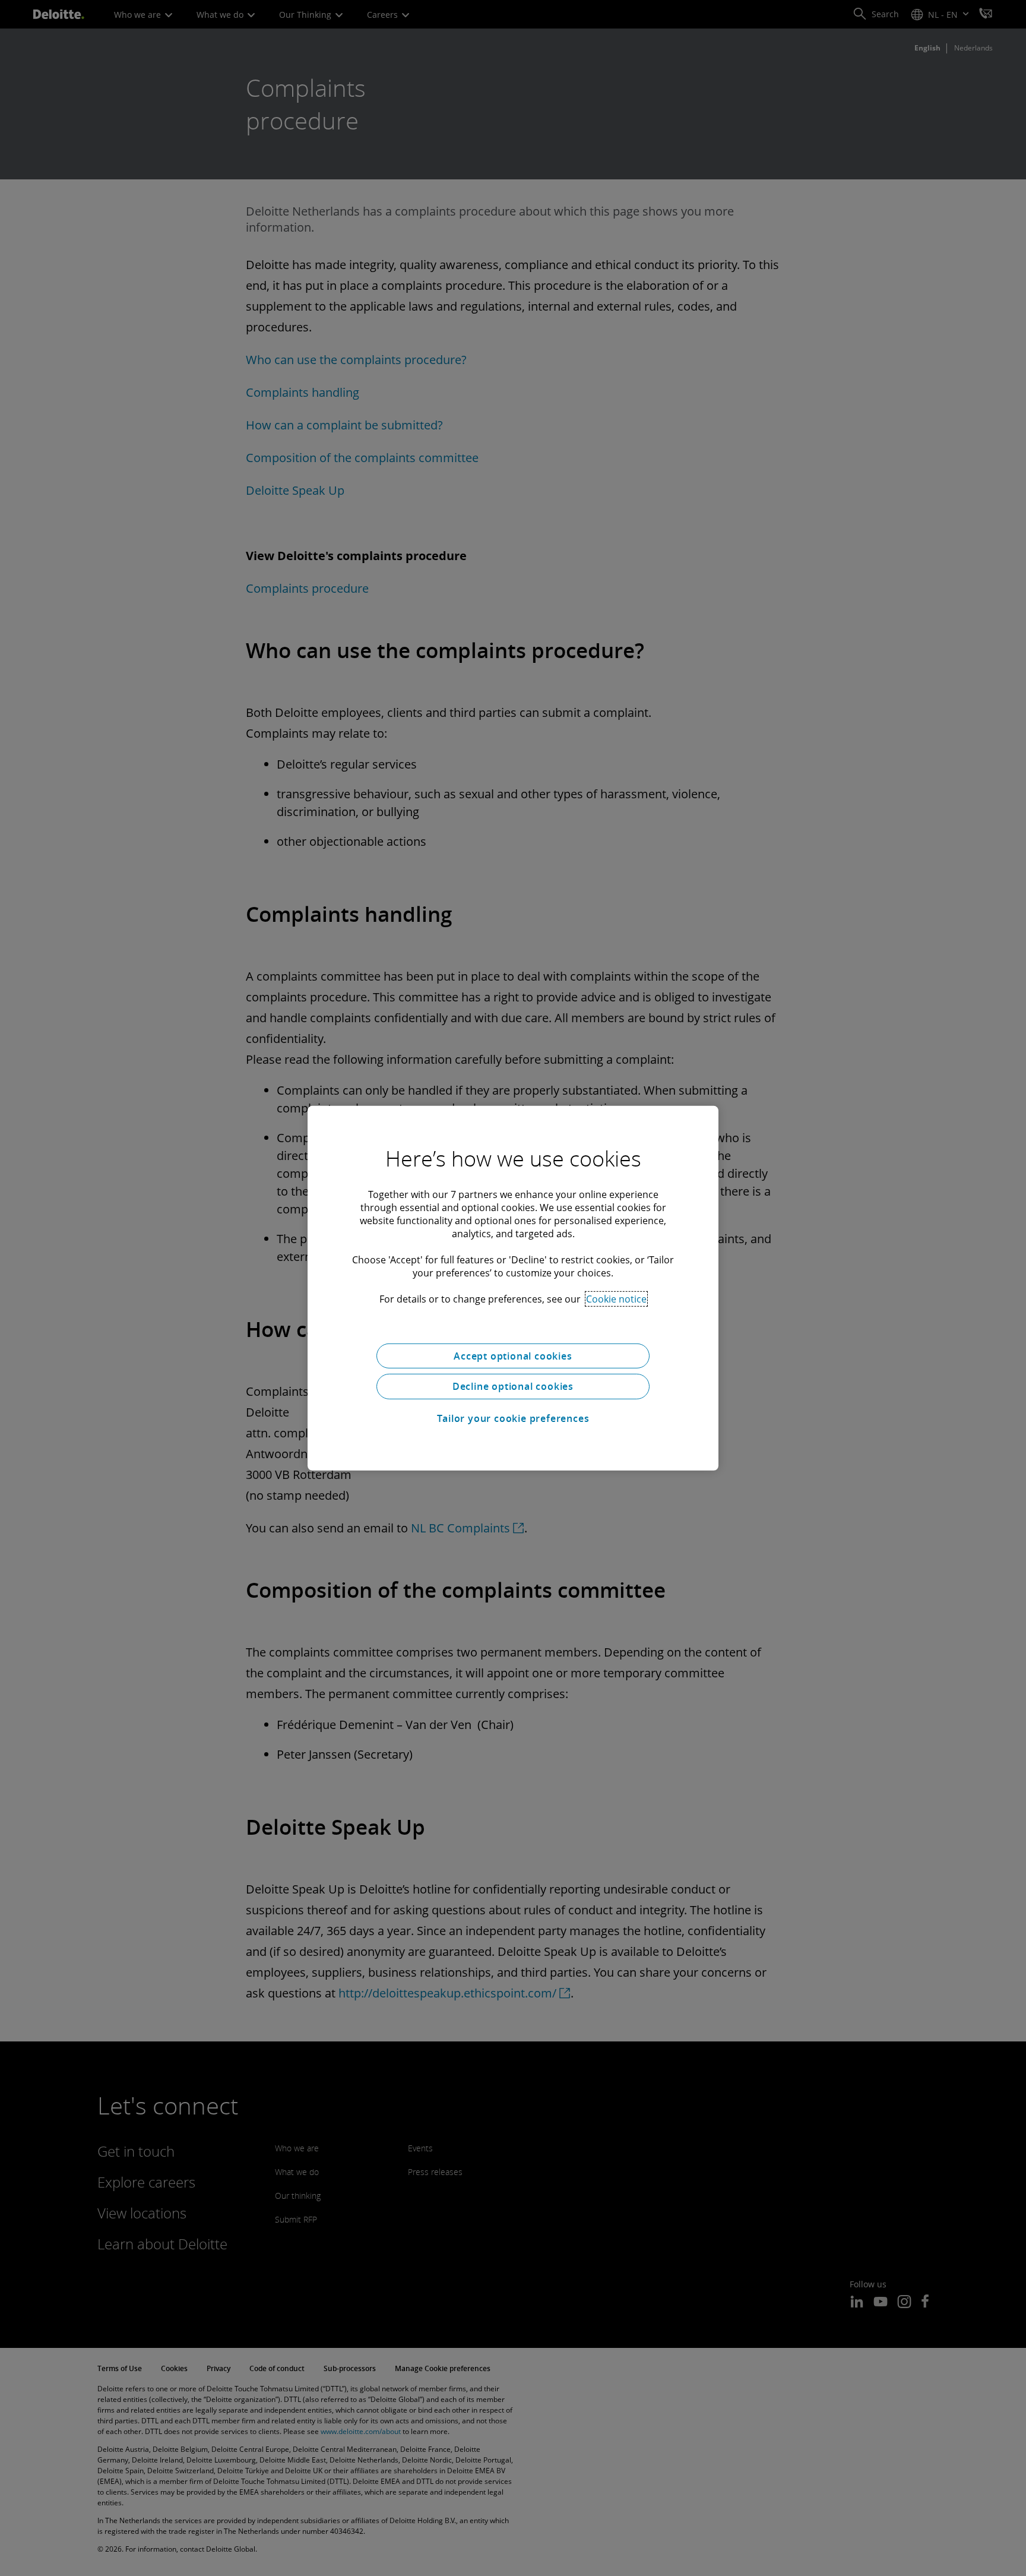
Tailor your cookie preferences (513, 1418)
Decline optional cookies (513, 1386)
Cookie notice (616, 1298)
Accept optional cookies (513, 1355)
